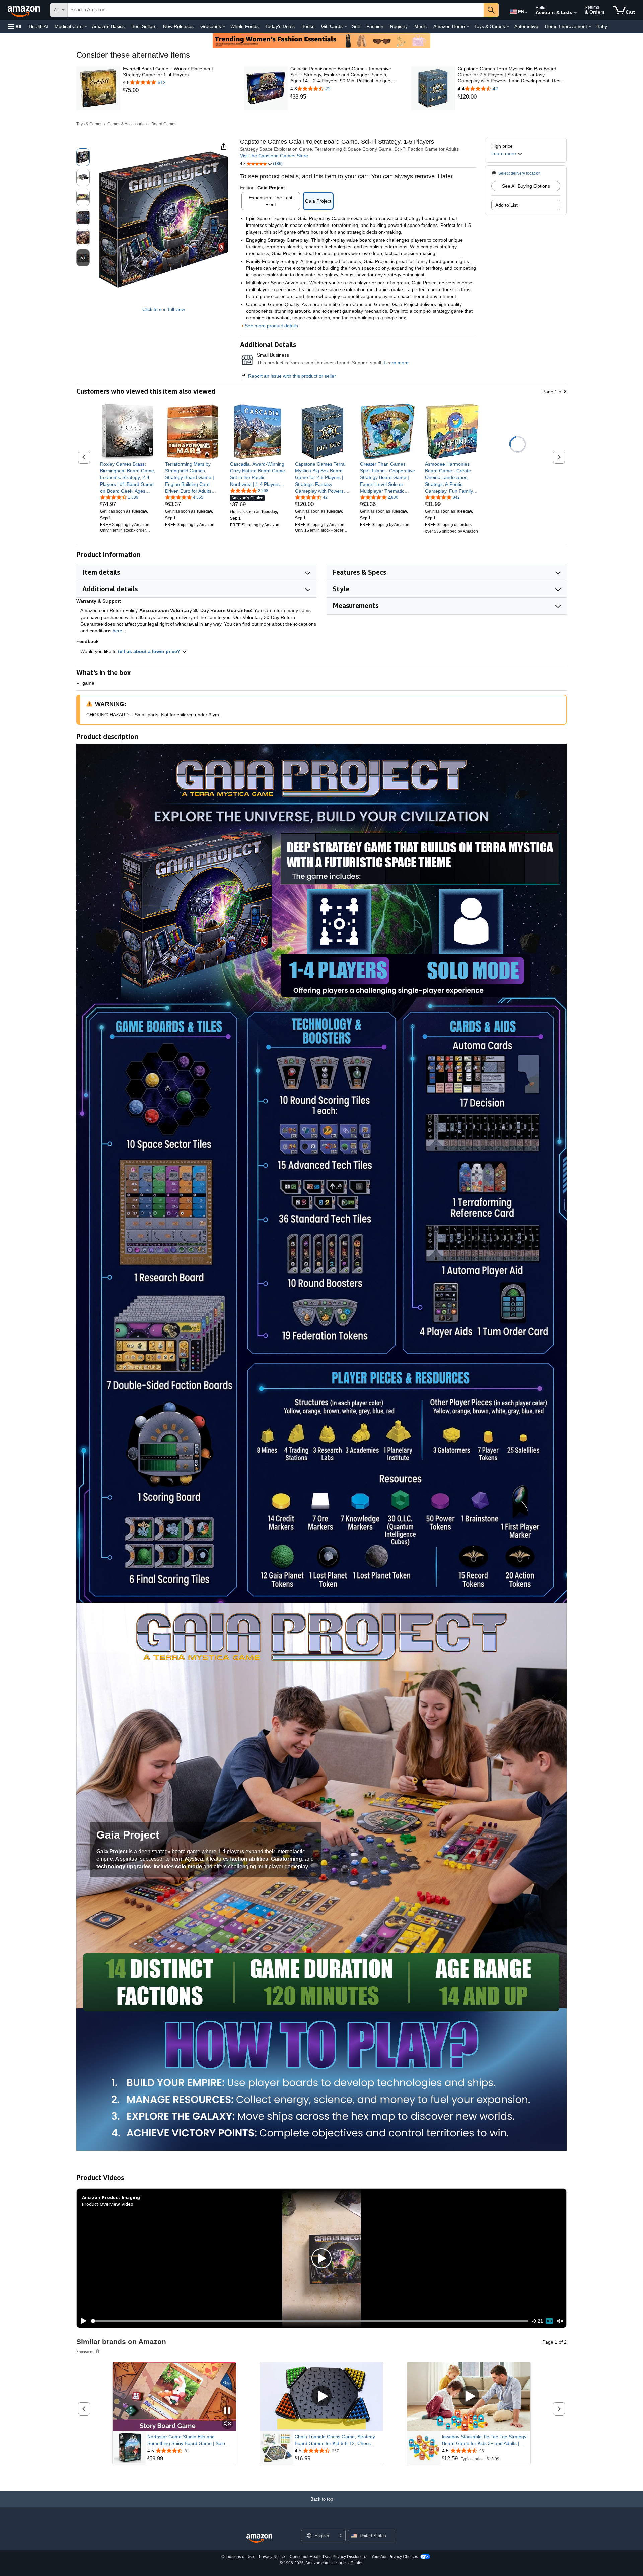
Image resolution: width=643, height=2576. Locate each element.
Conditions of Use (238, 2557)
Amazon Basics (108, 26)
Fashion (375, 26)
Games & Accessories (127, 124)
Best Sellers (144, 26)
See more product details (271, 326)
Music (420, 26)
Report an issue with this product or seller (292, 376)
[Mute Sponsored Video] (227, 2424)
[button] (15, 27)
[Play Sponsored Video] (321, 2397)
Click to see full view (164, 309)
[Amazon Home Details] (468, 27)
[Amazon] (24, 10)
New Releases (178, 26)
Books (308, 26)
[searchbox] (276, 10)
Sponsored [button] (86, 2351)
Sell (356, 26)
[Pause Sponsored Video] (227, 2411)
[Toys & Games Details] (508, 27)
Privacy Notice (272, 2557)
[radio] (83, 157)
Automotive (526, 26)
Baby (602, 26)
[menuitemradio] (549, 2321)
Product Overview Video (108, 2204)
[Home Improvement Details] (590, 27)
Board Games (164, 124)
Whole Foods (244, 26)
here (117, 631)
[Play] (82, 2321)
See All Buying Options (526, 186)
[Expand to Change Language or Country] (526, 13)
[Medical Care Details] (86, 27)
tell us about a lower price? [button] (150, 651)
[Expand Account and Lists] (575, 13)
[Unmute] (560, 2321)
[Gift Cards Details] (346, 27)
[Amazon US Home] (259, 2539)
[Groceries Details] (224, 27)
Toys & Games (89, 124)
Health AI (38, 26)
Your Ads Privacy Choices (395, 2557)
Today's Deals (280, 26)
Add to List (507, 205)
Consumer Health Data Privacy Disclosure (328, 2557)
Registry (399, 26)
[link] (177, 90)
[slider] (310, 2321)
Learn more (396, 363)
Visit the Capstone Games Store (274, 156)
